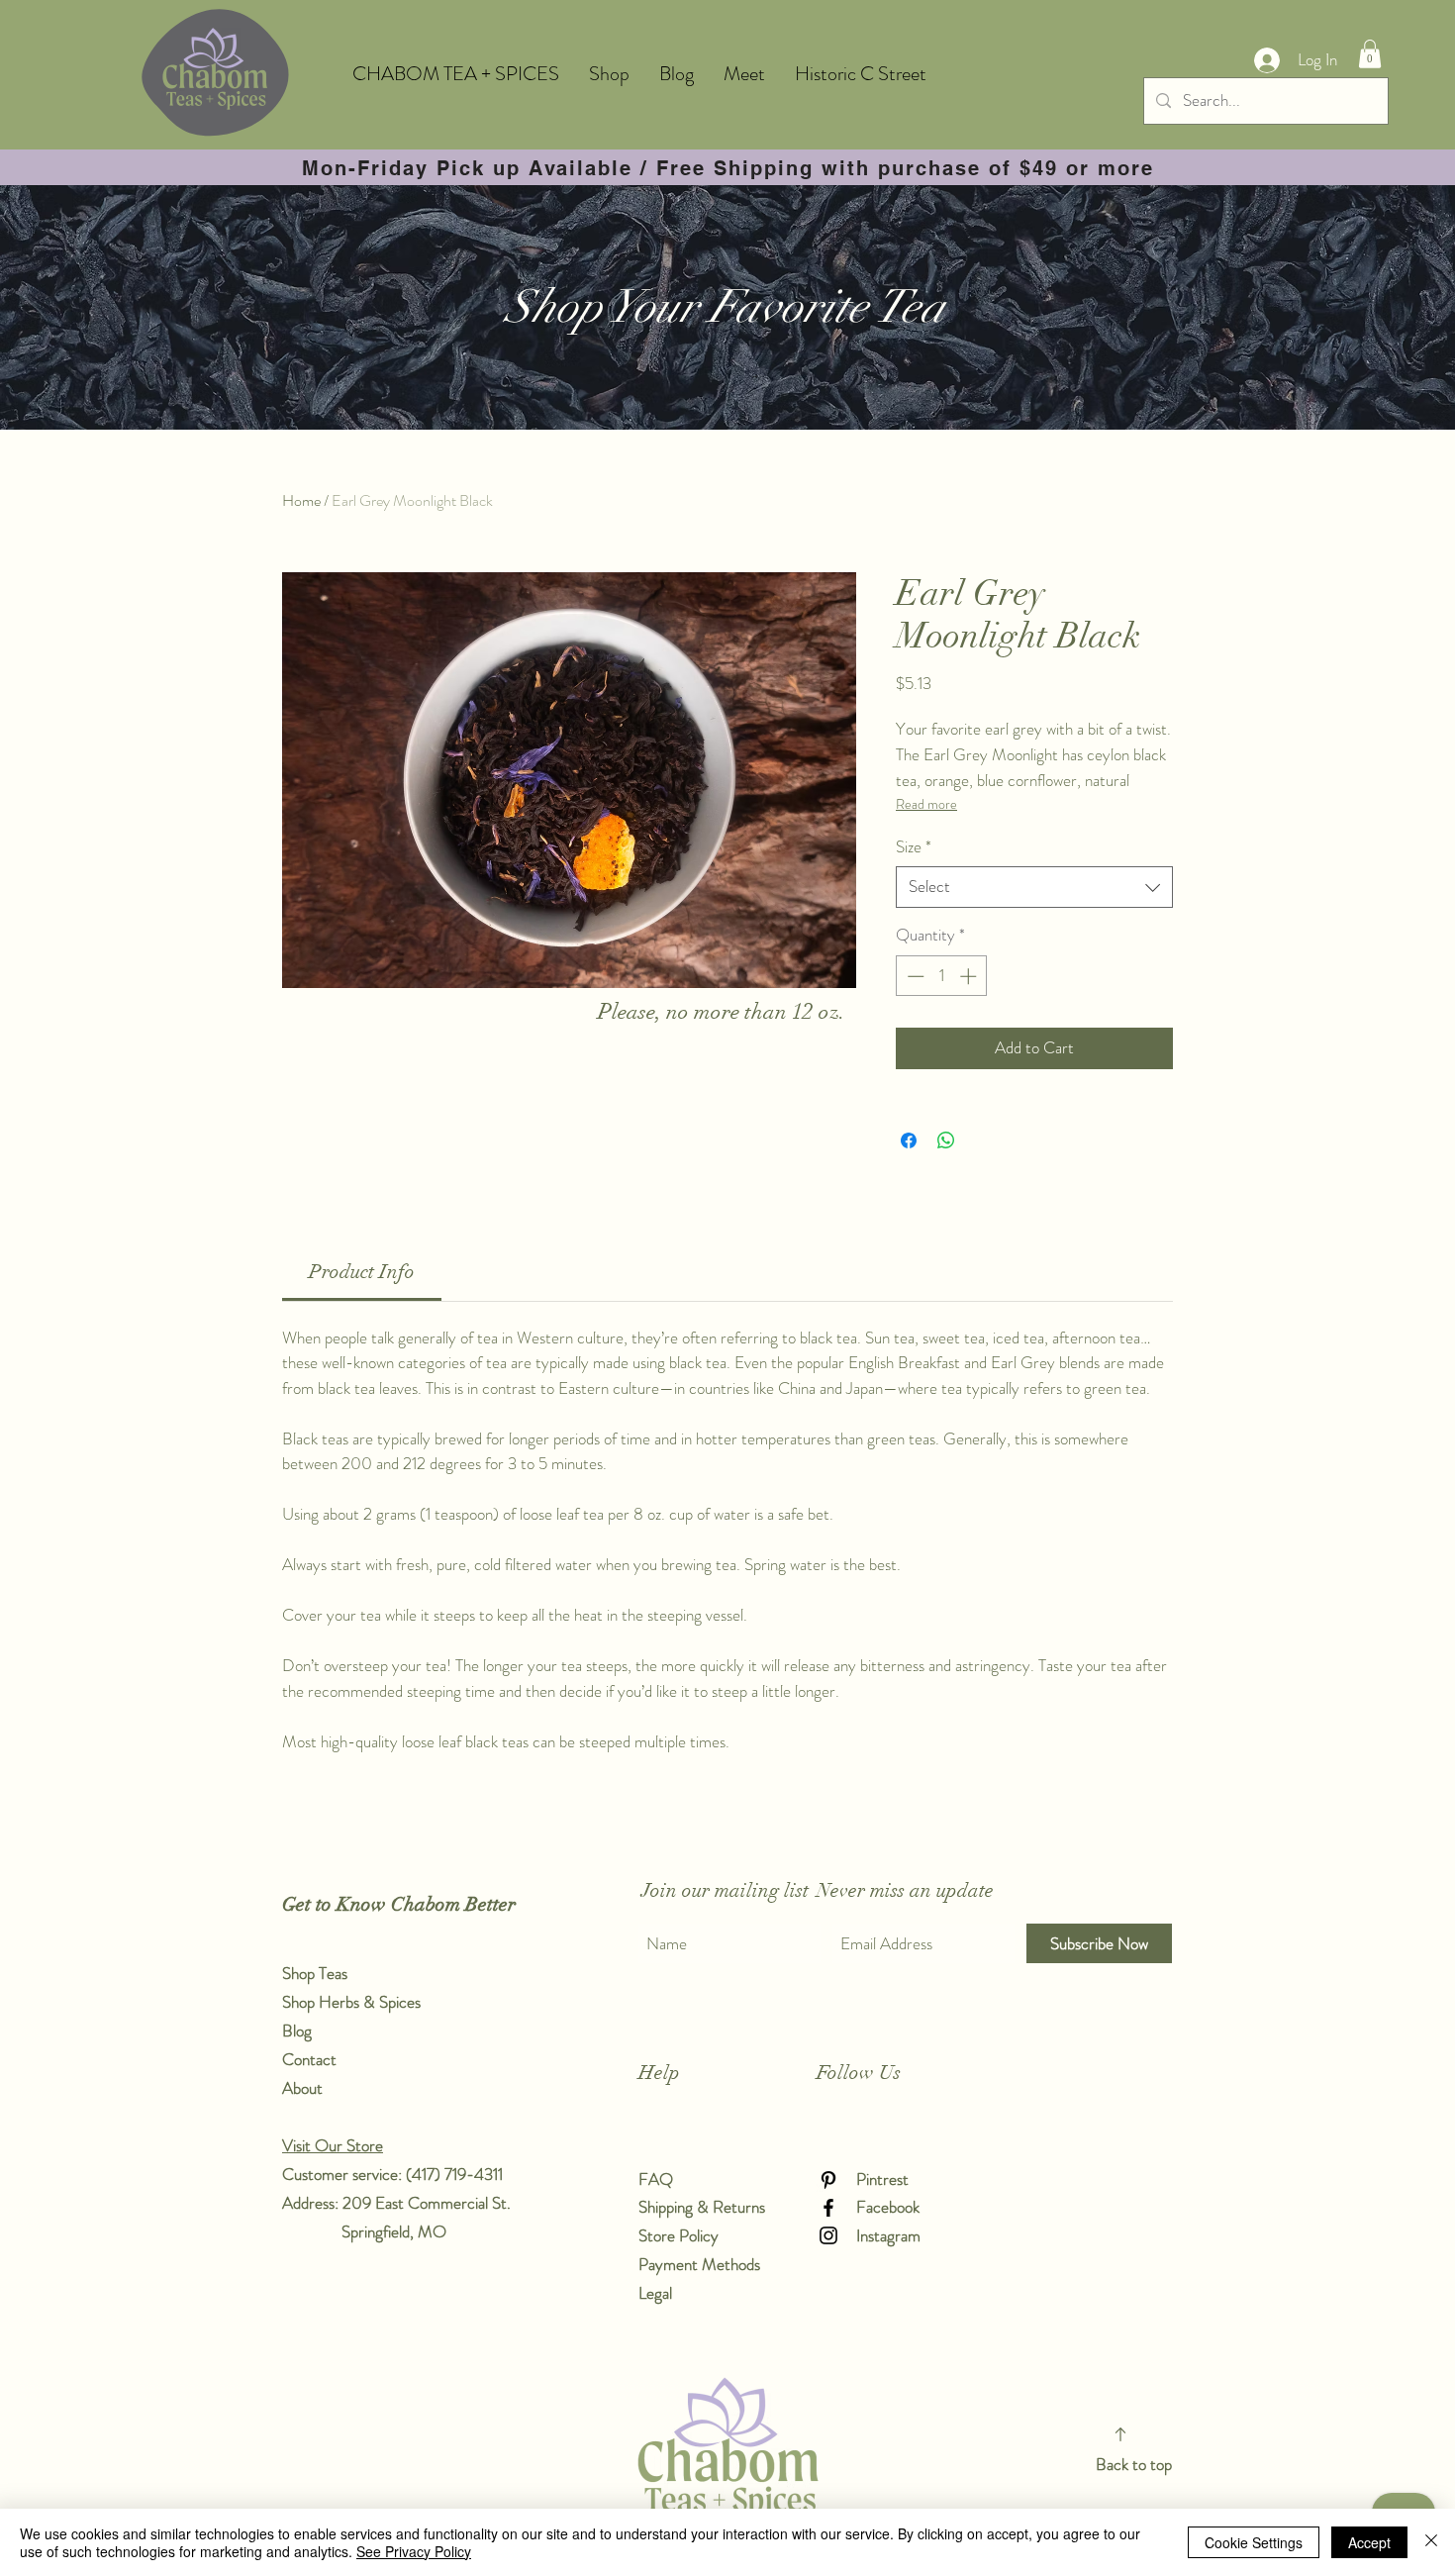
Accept (1369, 2542)
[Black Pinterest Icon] (828, 2180)
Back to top (1134, 2464)
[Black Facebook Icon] (828, 2208)
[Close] (1431, 2542)
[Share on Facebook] (909, 1140)
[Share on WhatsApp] (946, 1140)
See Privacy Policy (414, 2551)
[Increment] (970, 976)
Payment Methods (701, 2264)
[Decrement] (914, 976)
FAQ (656, 2179)
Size (914, 847)
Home (301, 500)
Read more (926, 804)
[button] (1370, 54)
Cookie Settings (1254, 2542)
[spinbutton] (942, 976)
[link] (362, 1272)
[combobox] (1034, 887)
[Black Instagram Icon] (828, 2235)
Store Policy (679, 2235)
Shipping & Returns (704, 2207)
